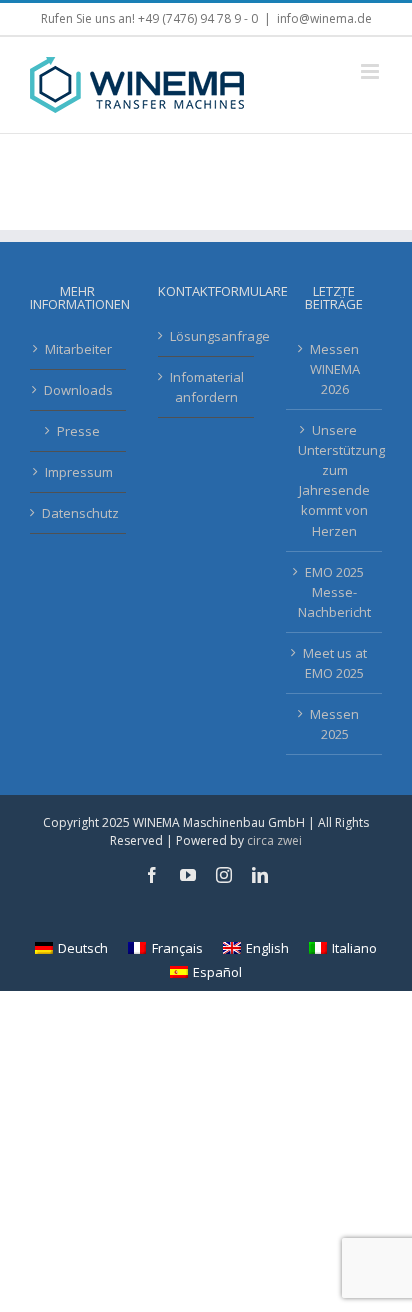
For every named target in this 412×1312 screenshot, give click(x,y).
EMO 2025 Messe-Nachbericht (334, 592)
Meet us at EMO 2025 (335, 663)
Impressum (79, 472)
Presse (78, 431)
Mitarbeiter (78, 349)
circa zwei (274, 840)
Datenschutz (79, 513)
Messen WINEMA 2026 (335, 369)
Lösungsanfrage (207, 336)
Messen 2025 (334, 724)
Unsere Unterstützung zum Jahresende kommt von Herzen (335, 480)
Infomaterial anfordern (207, 387)
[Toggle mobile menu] (371, 71)
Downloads (78, 390)
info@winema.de (324, 18)
